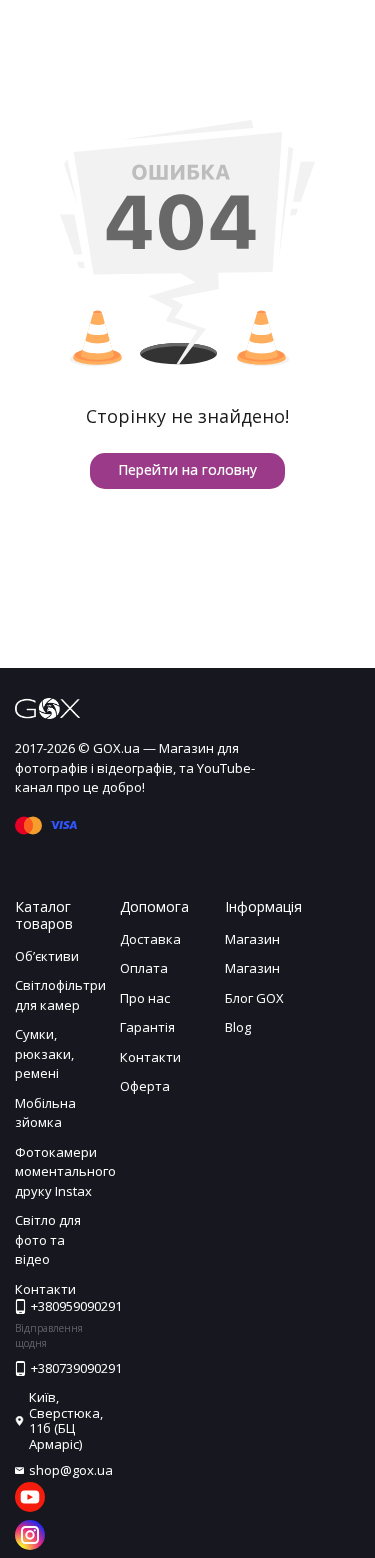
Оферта (145, 1086)
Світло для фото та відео (48, 1239)
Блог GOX (254, 998)
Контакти (150, 1057)
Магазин (252, 939)
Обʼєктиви (47, 956)
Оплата (144, 968)
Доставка (150, 939)
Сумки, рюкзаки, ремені (44, 1053)
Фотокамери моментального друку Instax (65, 1171)
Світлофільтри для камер (60, 995)
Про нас (145, 998)
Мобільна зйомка (45, 1113)
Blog (238, 1027)
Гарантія (147, 1027)
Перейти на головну (187, 469)
